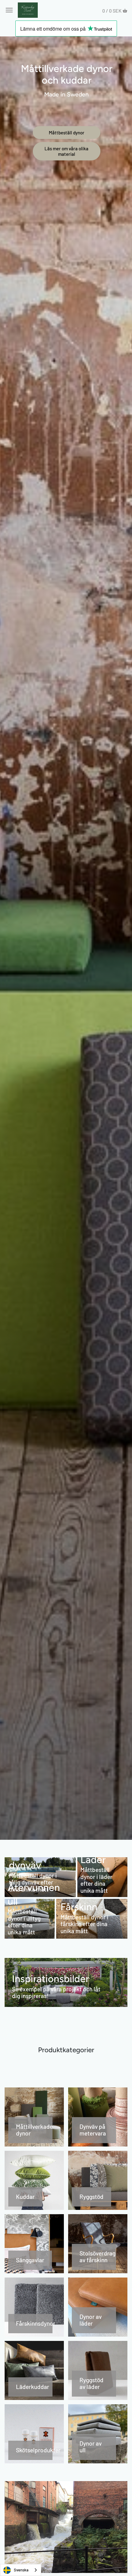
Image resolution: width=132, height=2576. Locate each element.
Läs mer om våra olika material (66, 151)
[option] (66, 938)
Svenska (21, 2570)
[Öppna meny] (9, 10)
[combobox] (21, 2570)
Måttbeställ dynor (67, 133)
